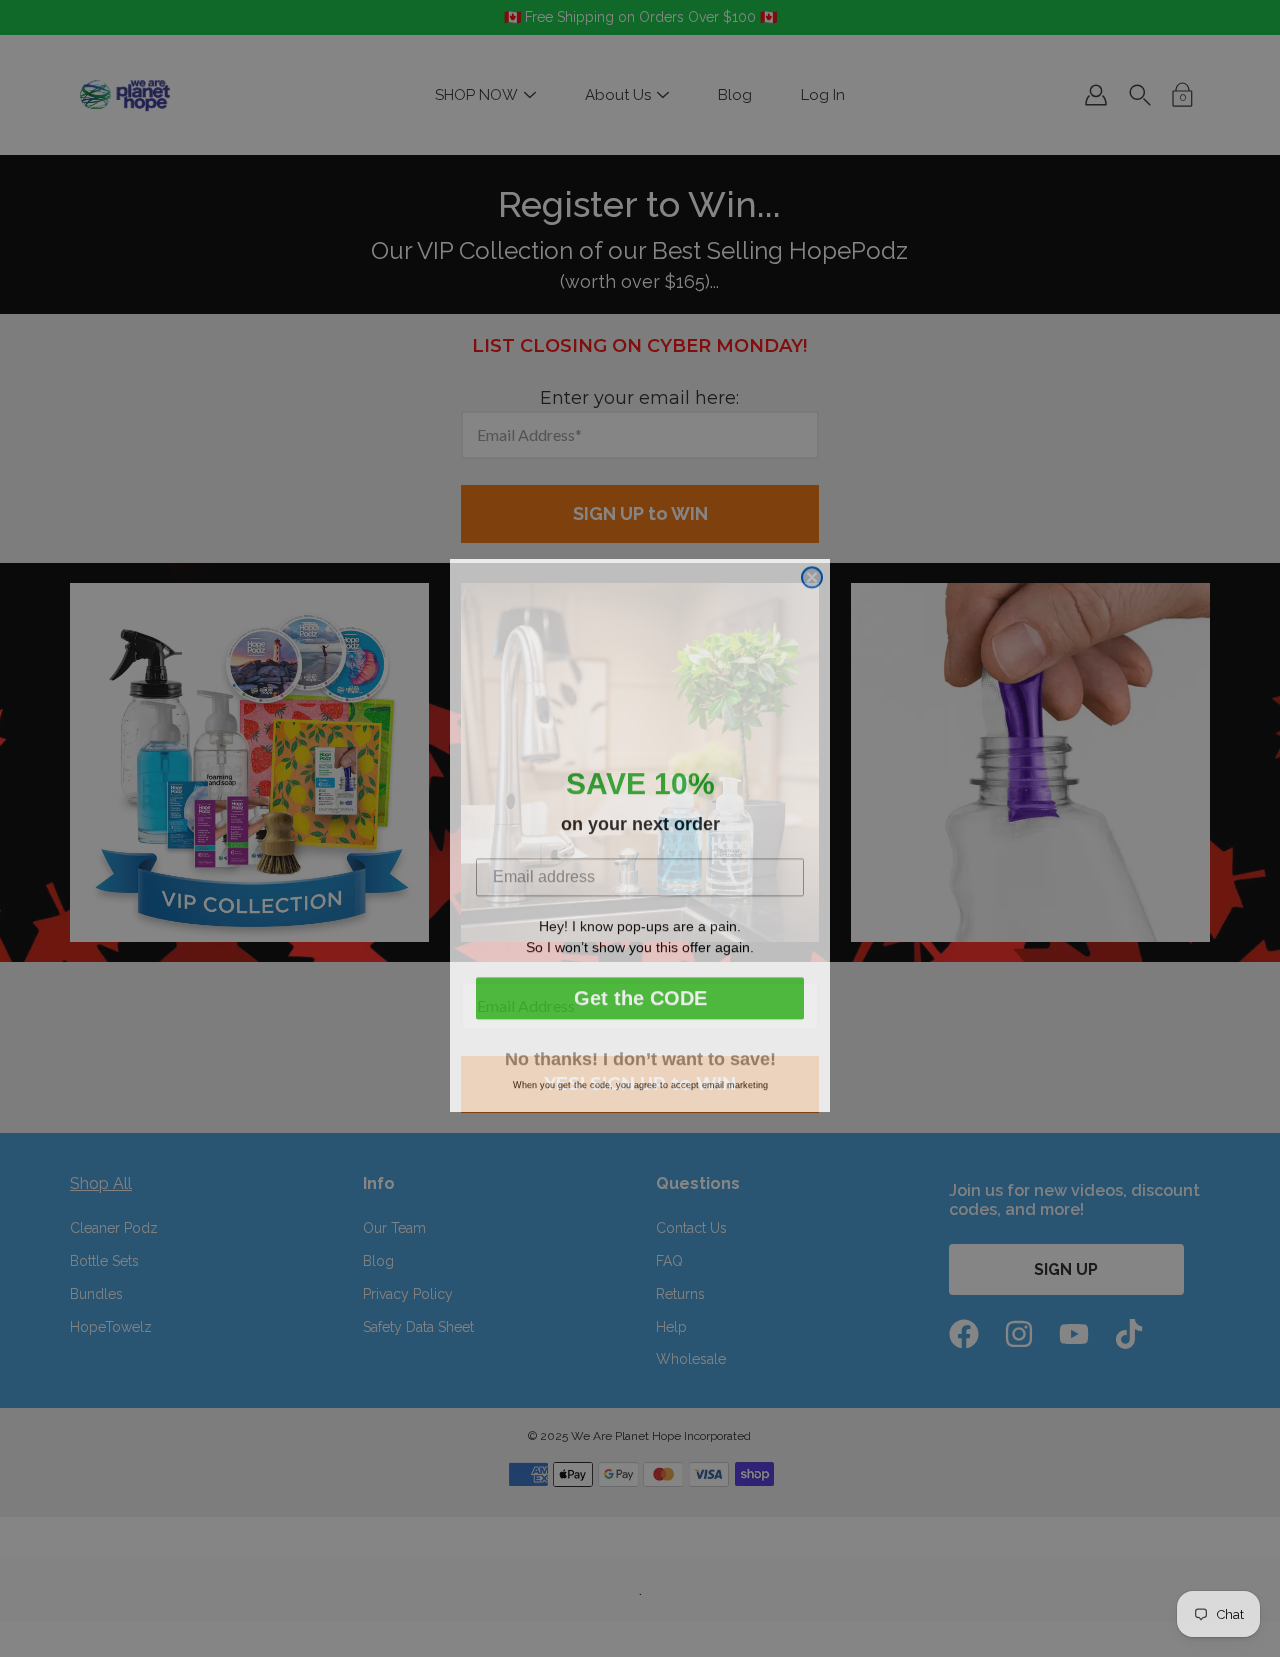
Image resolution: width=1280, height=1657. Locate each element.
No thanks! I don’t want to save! (640, 1052)
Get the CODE (640, 991)
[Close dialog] (812, 570)
